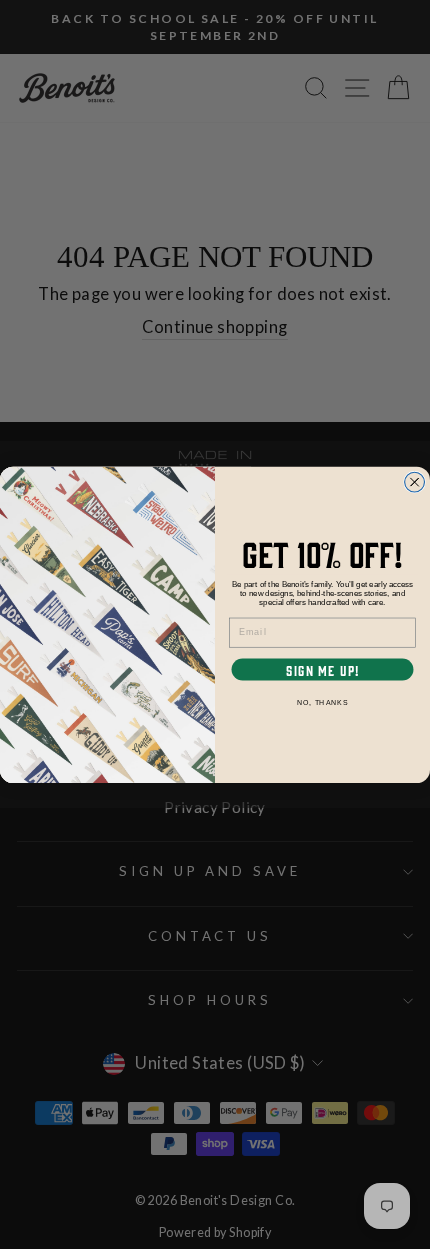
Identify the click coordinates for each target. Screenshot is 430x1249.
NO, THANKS (322, 702)
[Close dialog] (415, 482)
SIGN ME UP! (322, 669)
